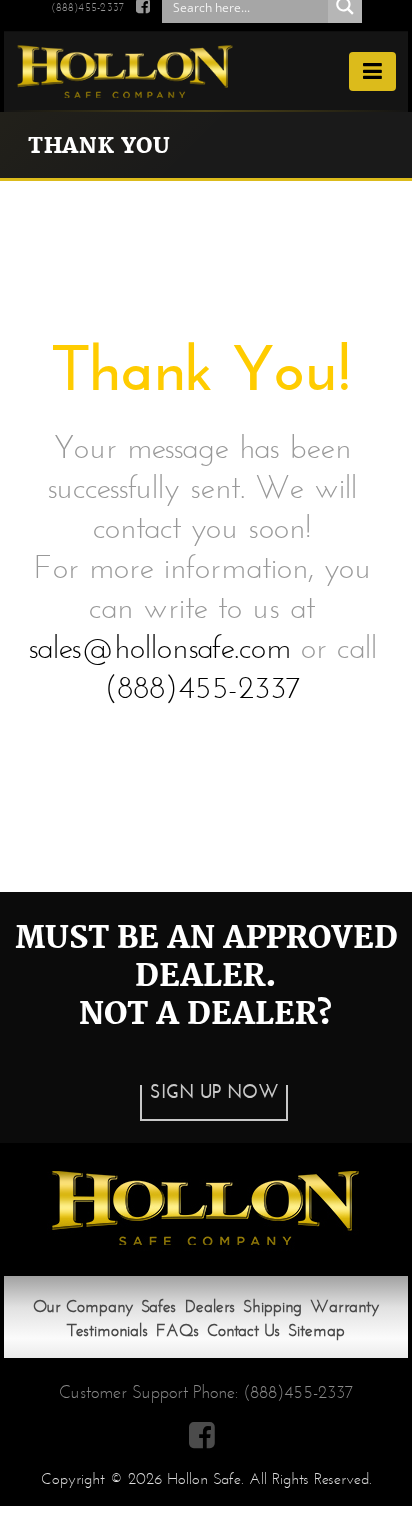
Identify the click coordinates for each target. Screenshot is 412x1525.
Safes (158, 1306)
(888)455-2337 (87, 7)
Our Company (83, 1306)
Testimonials (107, 1330)
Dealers (210, 1306)
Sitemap (316, 1330)
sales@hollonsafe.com (159, 647)
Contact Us (243, 1330)
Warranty (344, 1306)
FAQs (177, 1330)
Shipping (272, 1306)
